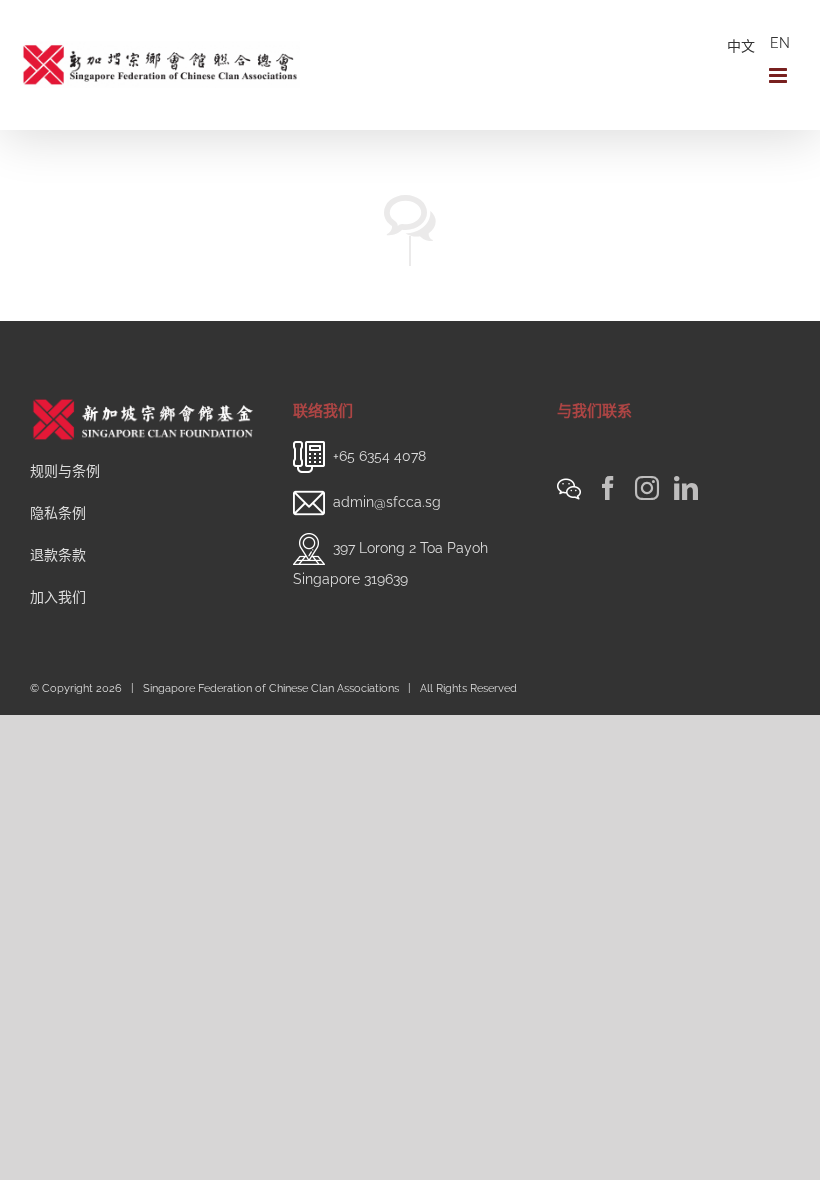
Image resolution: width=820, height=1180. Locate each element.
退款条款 (58, 555)
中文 (741, 46)
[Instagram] (647, 488)
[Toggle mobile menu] (779, 75)
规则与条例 (65, 471)
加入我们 (58, 597)
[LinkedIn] (686, 488)
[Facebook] (608, 488)
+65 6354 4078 (379, 456)
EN (780, 43)
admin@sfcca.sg (387, 502)
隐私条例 (58, 513)
